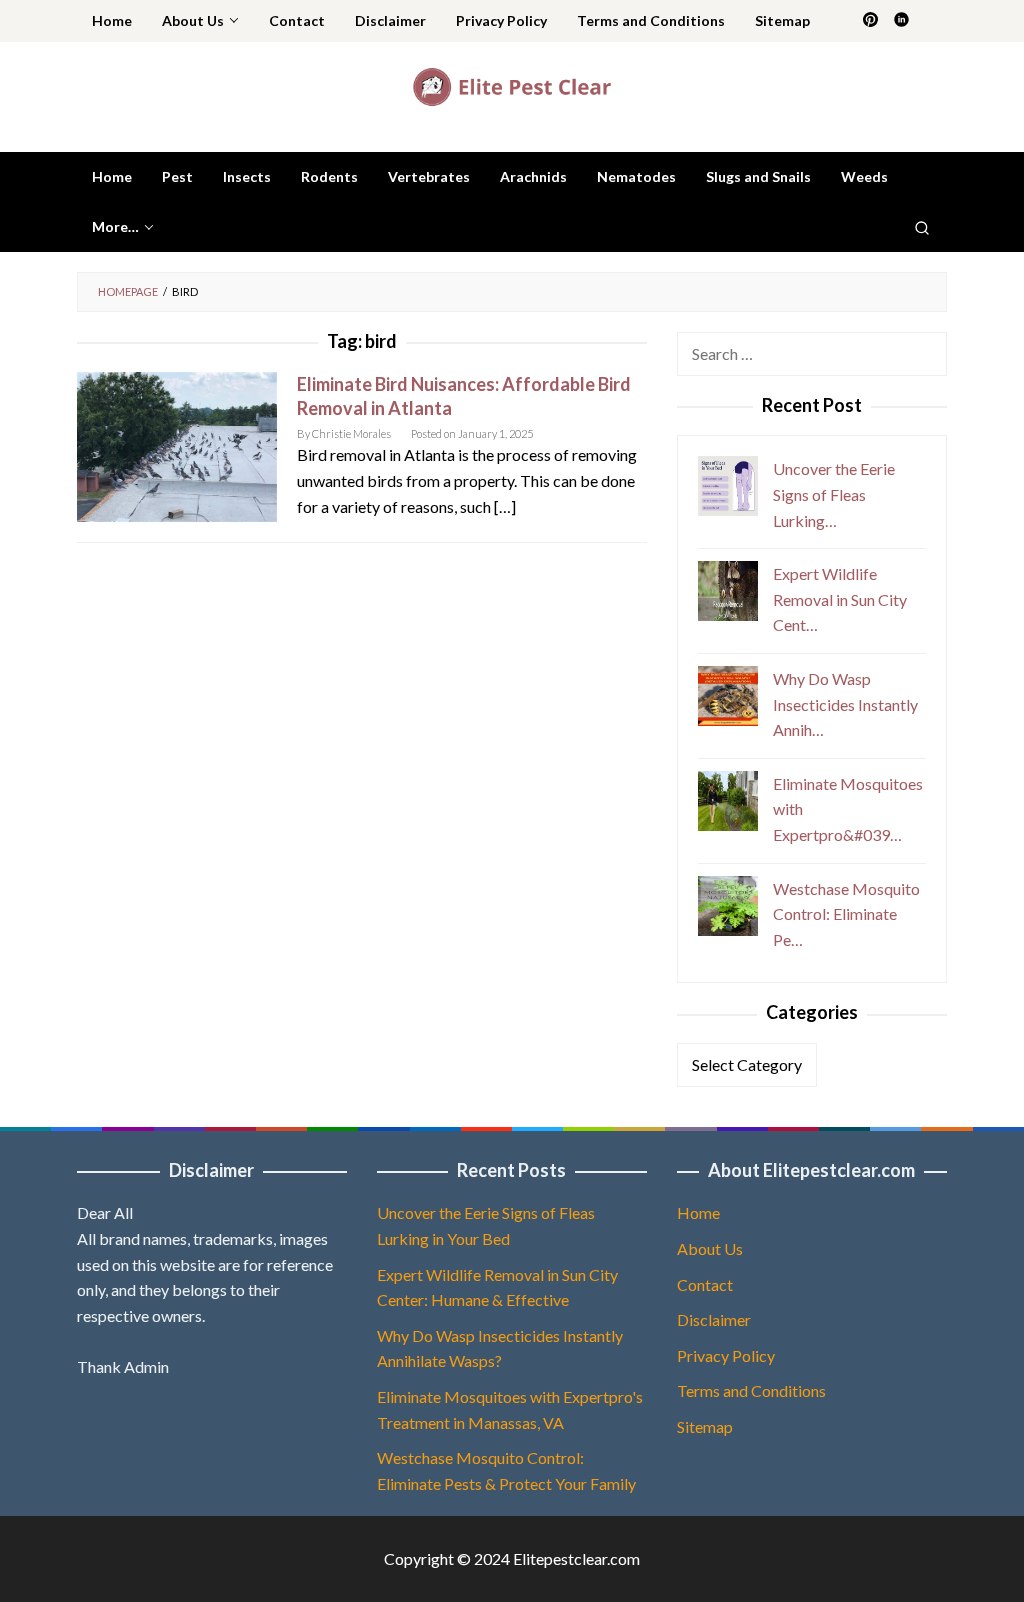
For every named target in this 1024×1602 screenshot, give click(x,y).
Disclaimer (714, 1319)
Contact (705, 1284)
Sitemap (705, 1426)
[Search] (922, 227)
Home (698, 1212)
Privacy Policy (726, 1355)
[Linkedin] (901, 21)
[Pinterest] (870, 21)
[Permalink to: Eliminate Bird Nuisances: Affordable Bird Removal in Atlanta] (177, 444)
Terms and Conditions (751, 1390)
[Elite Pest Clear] (512, 84)
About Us (710, 1248)
